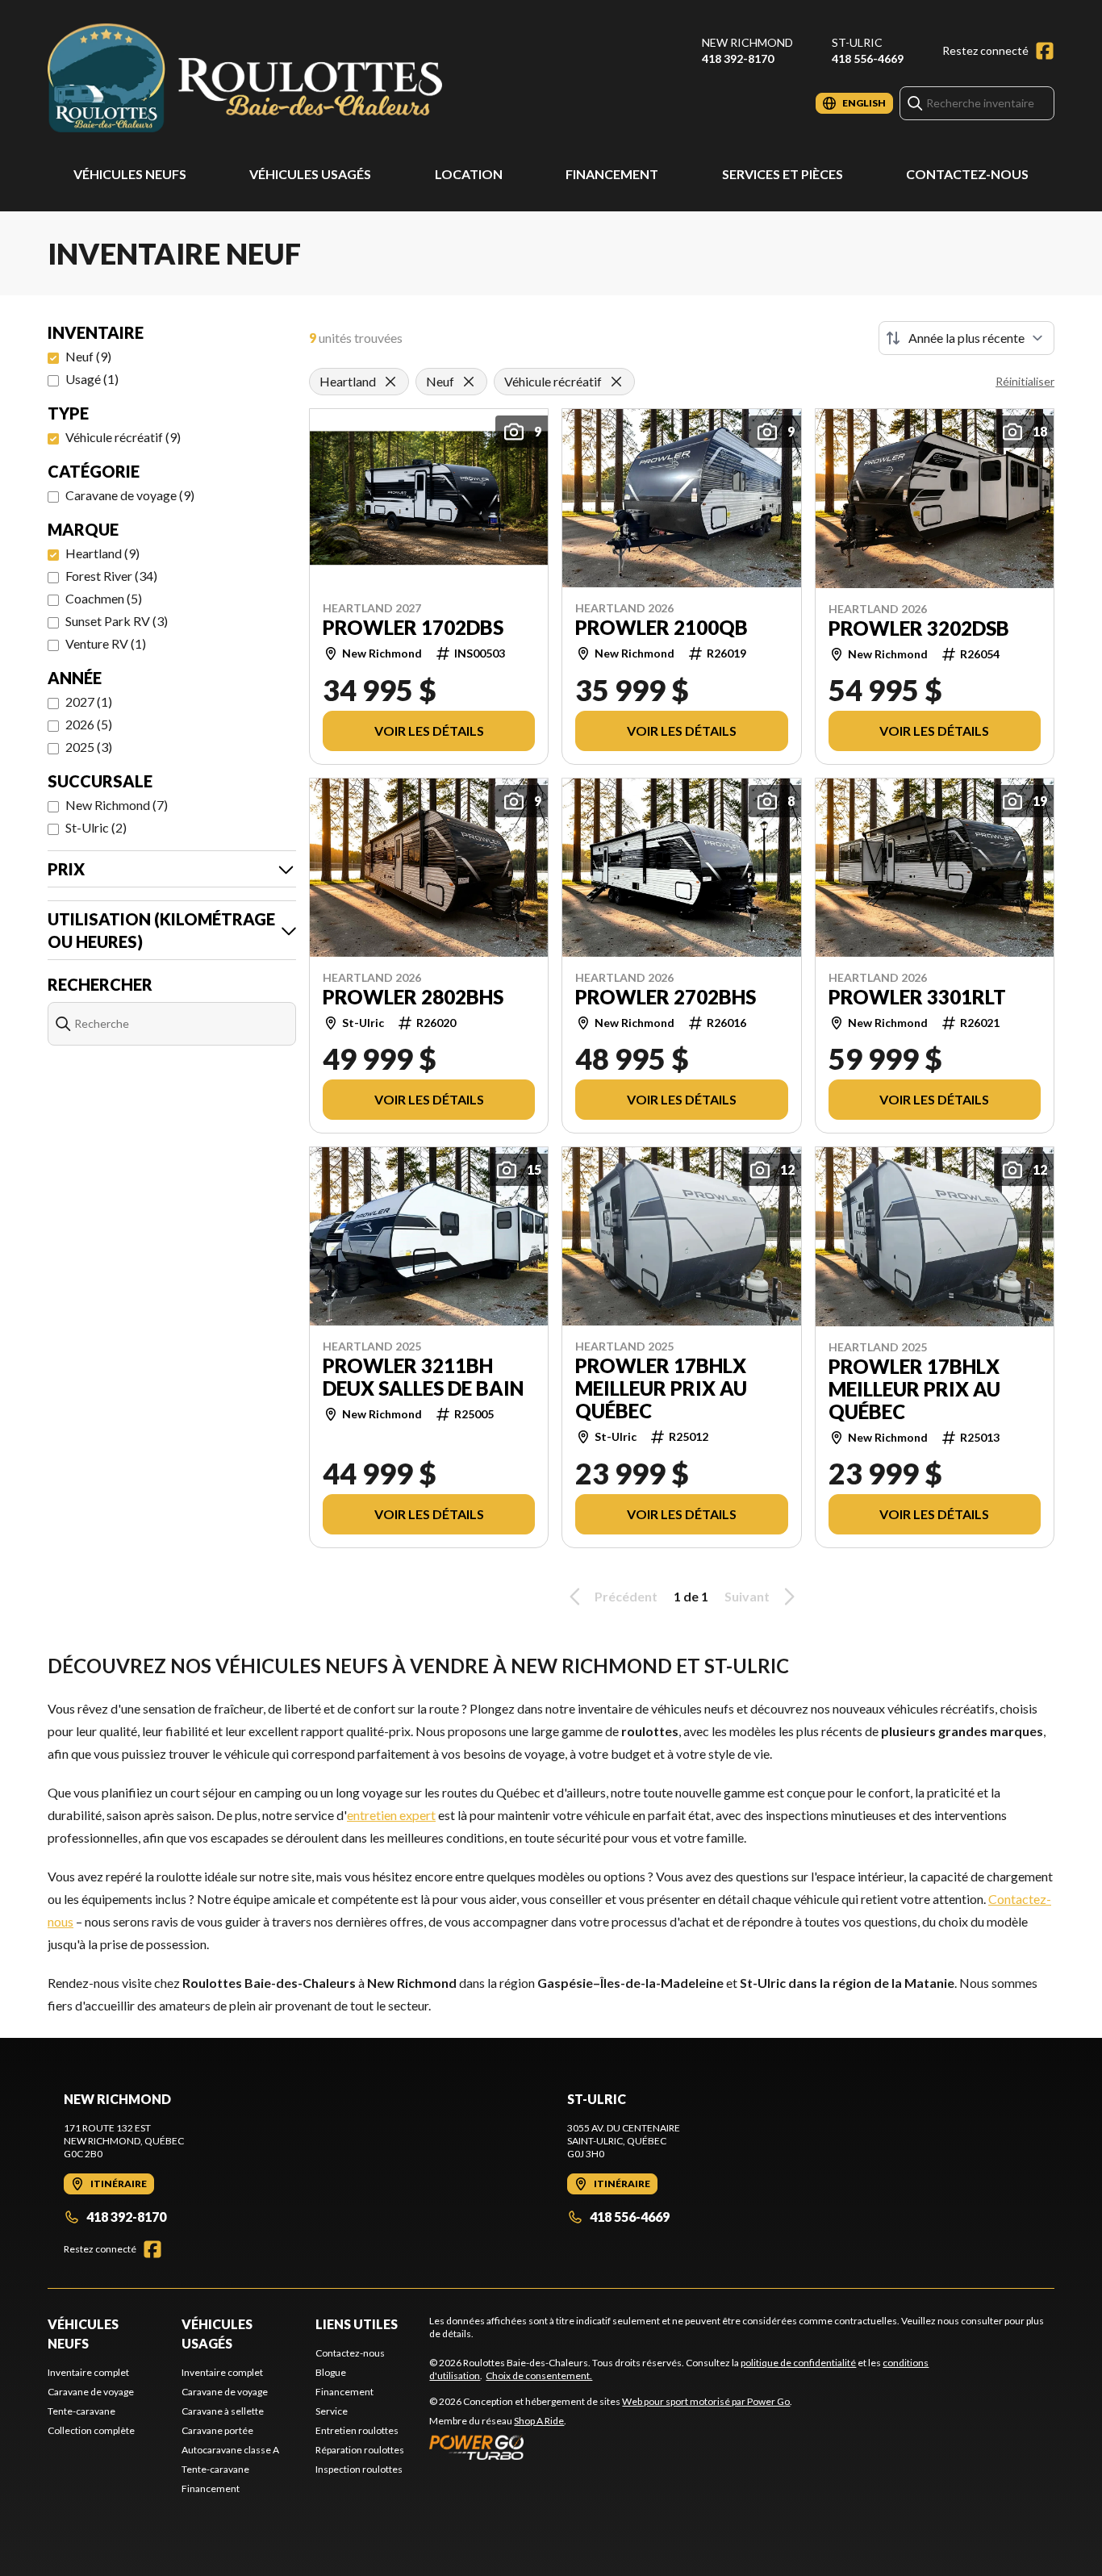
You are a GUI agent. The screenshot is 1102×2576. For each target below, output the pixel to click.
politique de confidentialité (798, 2363)
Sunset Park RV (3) (117, 621)
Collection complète (91, 2430)
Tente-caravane (81, 2411)
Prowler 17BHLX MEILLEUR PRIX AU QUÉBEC (661, 1388)
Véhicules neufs (130, 174)
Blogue (331, 2372)
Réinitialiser (1025, 381)
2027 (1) (89, 701)
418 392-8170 (738, 58)
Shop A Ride (539, 2421)
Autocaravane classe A (230, 2450)
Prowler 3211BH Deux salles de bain (423, 1377)
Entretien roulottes (357, 2430)
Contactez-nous (967, 174)
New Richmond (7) (117, 805)
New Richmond (747, 42)
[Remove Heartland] (390, 382)
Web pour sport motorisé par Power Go (706, 2401)
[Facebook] (1045, 51)
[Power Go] (611, 2447)
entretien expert (391, 1815)
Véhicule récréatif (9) (123, 437)
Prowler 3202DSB (919, 628)
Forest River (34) (111, 576)
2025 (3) (89, 747)
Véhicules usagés (310, 174)
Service (332, 2411)
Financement (612, 174)
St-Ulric (857, 42)
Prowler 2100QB (662, 628)
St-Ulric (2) (96, 827)
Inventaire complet (88, 2372)
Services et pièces (783, 174)
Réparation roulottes (360, 2450)
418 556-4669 (868, 58)
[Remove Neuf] (469, 382)
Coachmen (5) (104, 598)
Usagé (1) (92, 379)
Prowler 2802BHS (413, 997)
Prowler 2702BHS (666, 997)
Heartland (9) (102, 553)
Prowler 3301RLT (917, 997)
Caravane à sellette (223, 2411)
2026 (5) (89, 724)
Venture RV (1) (106, 643)
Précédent (626, 1596)
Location (469, 174)
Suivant (747, 1596)
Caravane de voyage (91, 2392)
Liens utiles (357, 2324)
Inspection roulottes (359, 2469)
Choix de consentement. (539, 2376)
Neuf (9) (88, 356)
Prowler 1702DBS (413, 628)
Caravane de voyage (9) (130, 495)
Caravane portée (217, 2430)
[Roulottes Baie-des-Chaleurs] (249, 78)
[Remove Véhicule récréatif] (616, 382)
